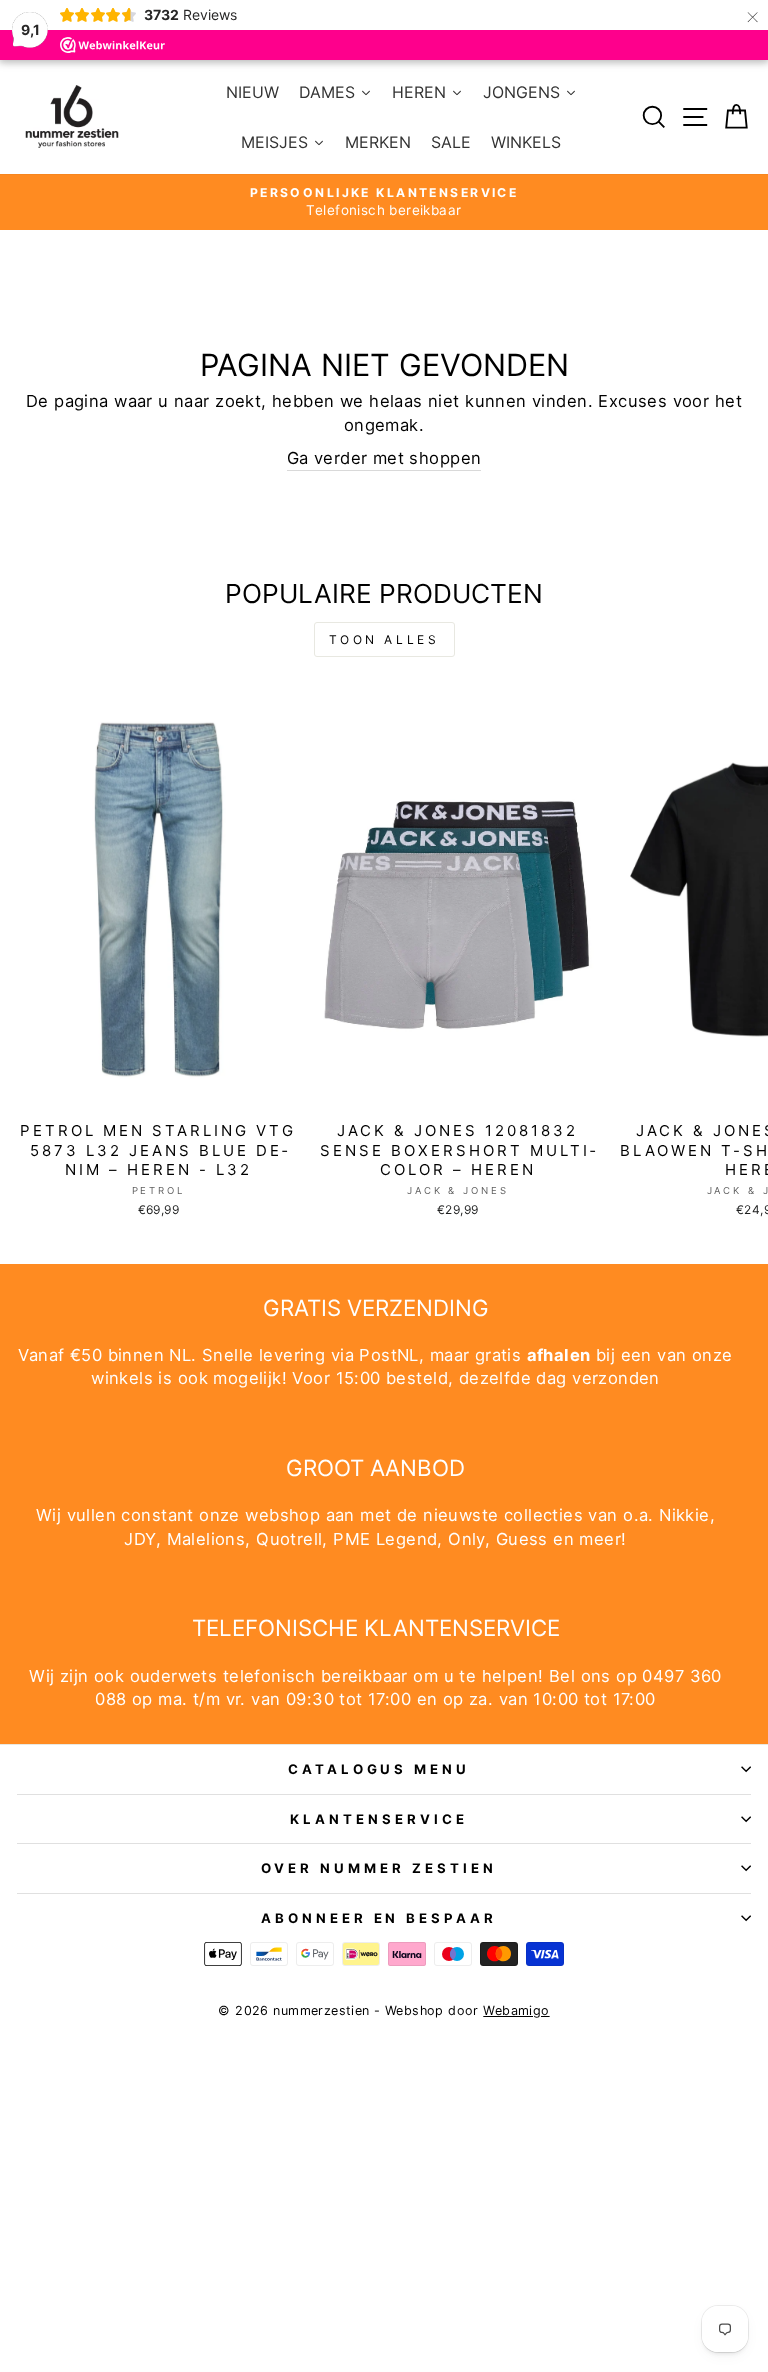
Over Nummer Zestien (379, 1868)
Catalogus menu (379, 1769)
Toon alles (384, 639)
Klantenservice (379, 1819)
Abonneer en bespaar (379, 1918)
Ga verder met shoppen (384, 458)
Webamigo (516, 2010)
